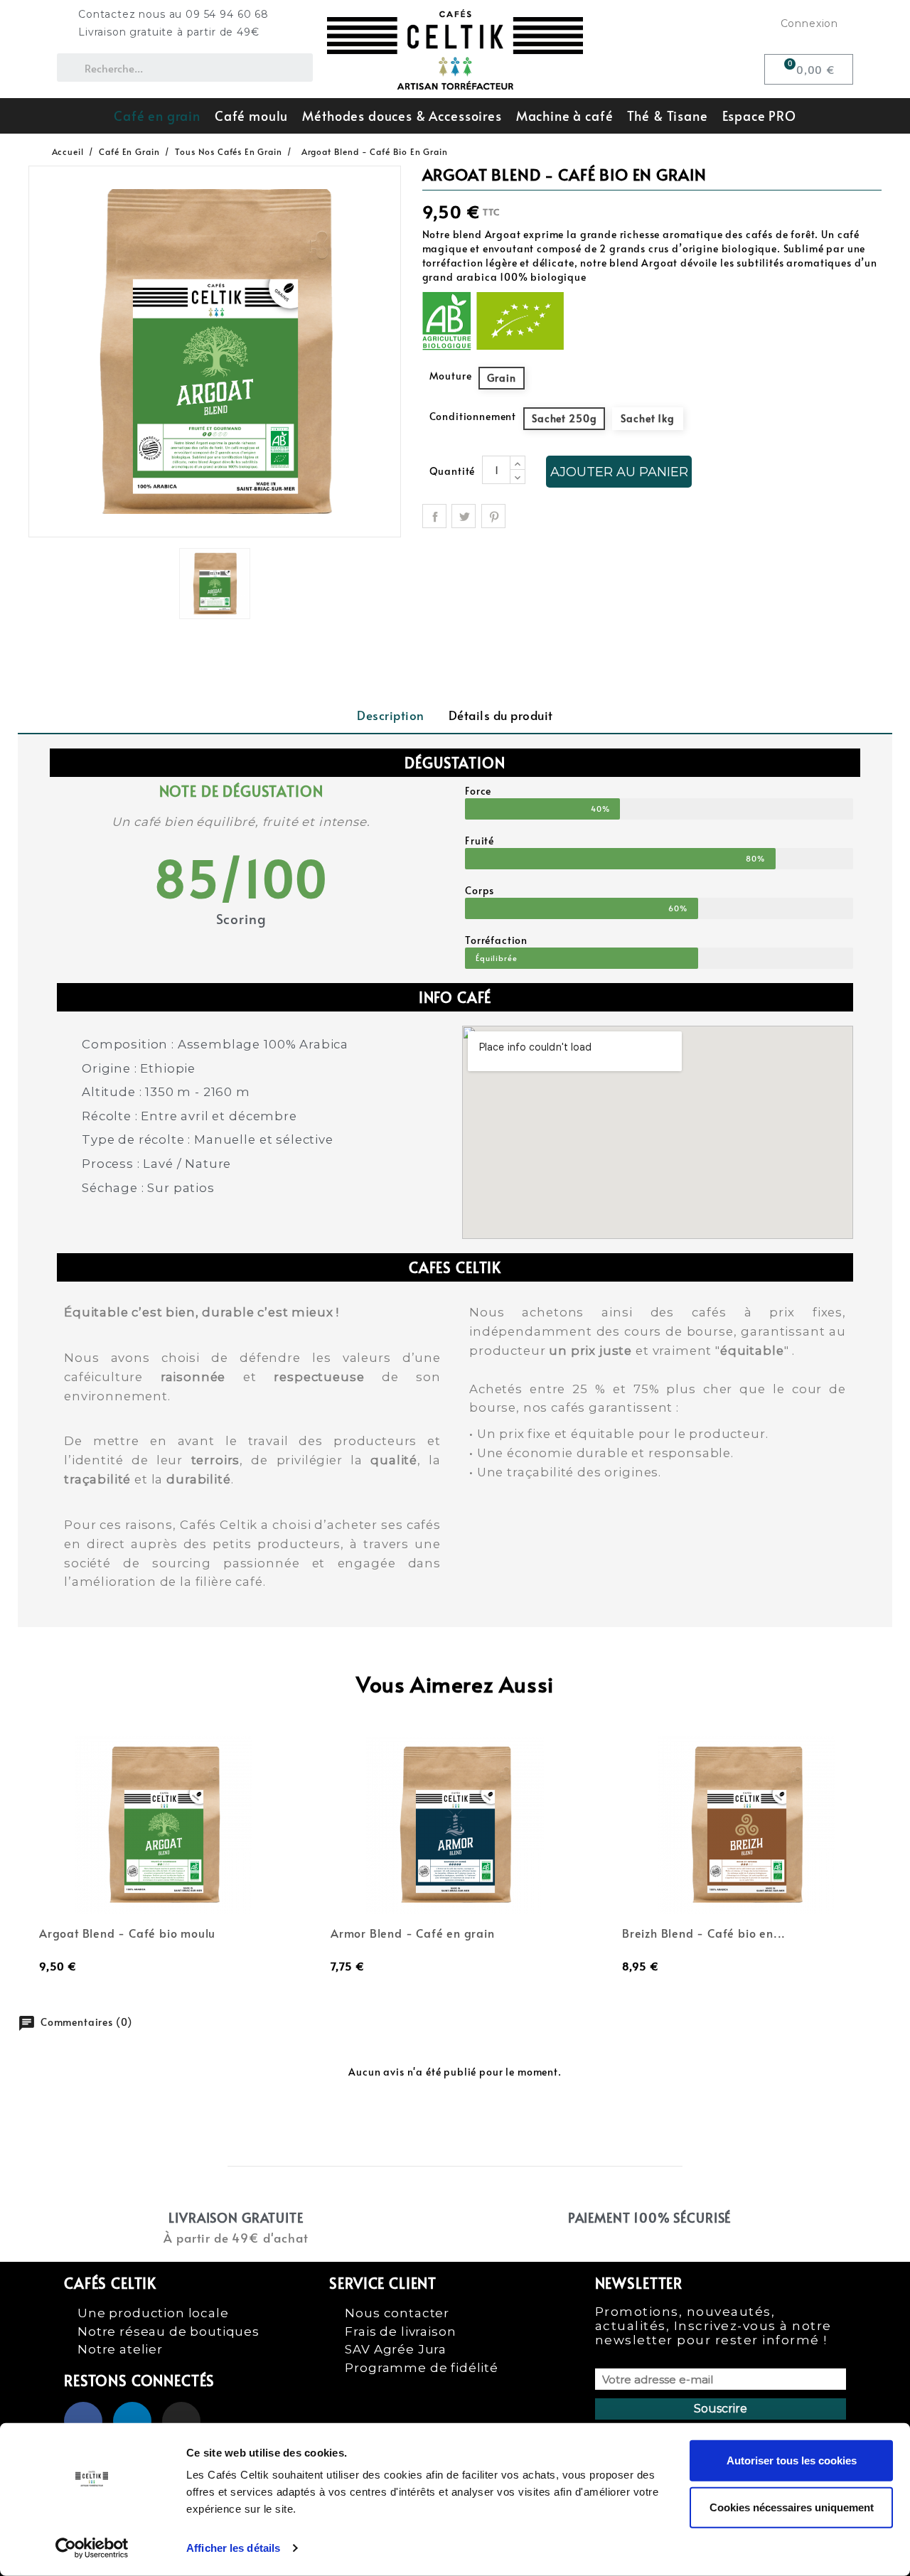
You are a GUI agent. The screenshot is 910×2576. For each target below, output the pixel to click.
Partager (434, 516)
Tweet (464, 516)
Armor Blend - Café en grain (413, 1933)
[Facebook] (83, 2421)
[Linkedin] (132, 2421)
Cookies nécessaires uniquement (792, 2507)
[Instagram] (181, 2421)
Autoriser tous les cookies (792, 2460)
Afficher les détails (233, 2548)
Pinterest (493, 516)
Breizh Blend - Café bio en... (704, 1933)
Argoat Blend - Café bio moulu (127, 1933)
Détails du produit (501, 715)
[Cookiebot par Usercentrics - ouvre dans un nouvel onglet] (92, 2548)
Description (391, 715)
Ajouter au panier (619, 472)
